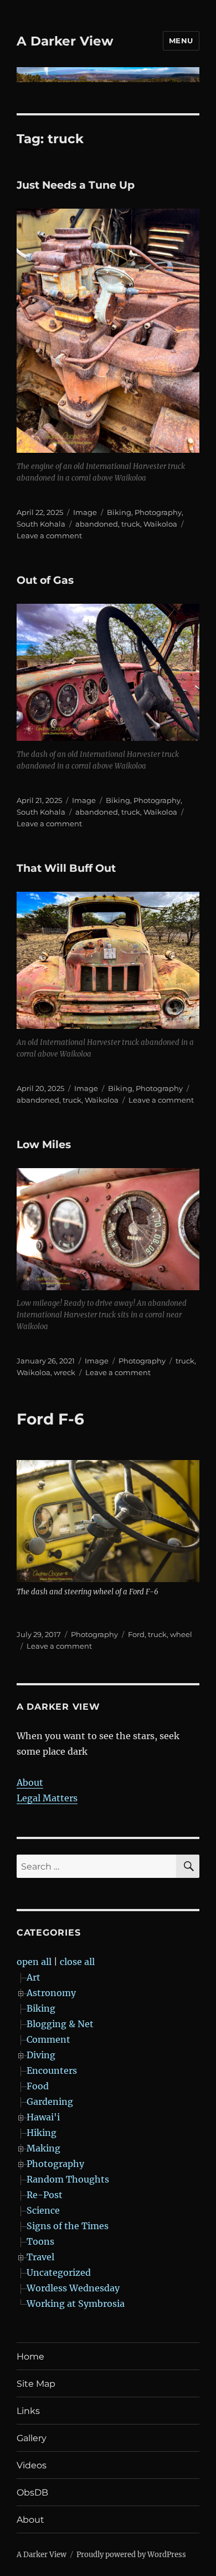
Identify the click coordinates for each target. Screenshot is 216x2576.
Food (38, 2086)
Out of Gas (45, 580)
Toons (40, 2241)
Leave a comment (49, 536)
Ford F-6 (50, 1419)
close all (77, 1962)
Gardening (50, 2102)
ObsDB (32, 2492)
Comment (48, 2039)
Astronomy (51, 1993)
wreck (65, 1372)
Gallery (32, 2438)
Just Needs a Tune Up (76, 185)
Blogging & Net (60, 2024)
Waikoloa (160, 524)
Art (34, 1977)
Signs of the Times (68, 2226)
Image (85, 512)
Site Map (36, 2384)
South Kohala (41, 524)
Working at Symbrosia (76, 2304)
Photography (158, 512)
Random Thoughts (68, 2179)
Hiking (42, 2133)
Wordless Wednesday (73, 2288)
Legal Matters (47, 1798)
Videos (32, 2465)
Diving (41, 2055)
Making (43, 2148)
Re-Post (45, 2195)
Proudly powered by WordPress (131, 2555)
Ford (136, 1634)
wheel (181, 1634)
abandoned (97, 524)
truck (131, 524)
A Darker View (65, 41)
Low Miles (44, 1145)
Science (43, 2210)
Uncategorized (59, 2272)
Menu (181, 41)
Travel (40, 2257)
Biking (119, 512)
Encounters (52, 2070)
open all (34, 1962)
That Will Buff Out (66, 868)
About (30, 1782)
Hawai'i (43, 2117)
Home (30, 2357)
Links (28, 2411)
